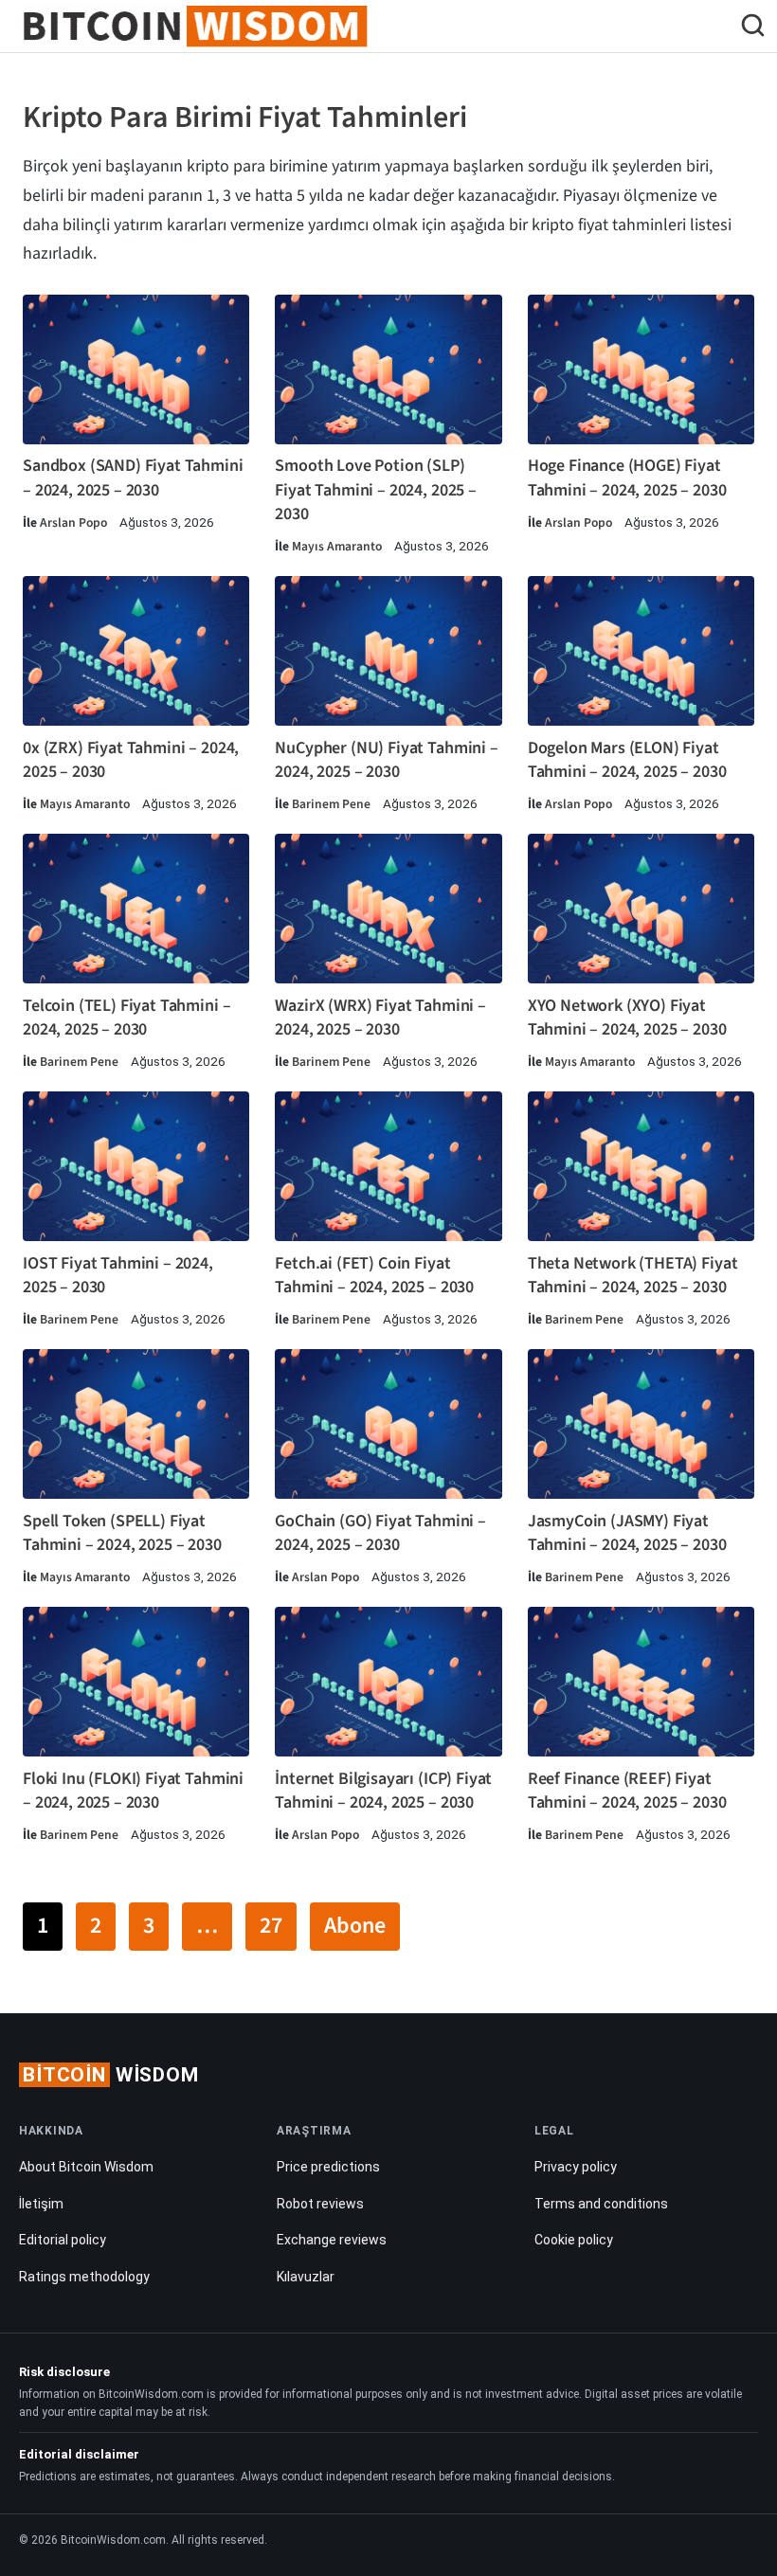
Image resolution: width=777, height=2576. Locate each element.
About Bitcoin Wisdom (86, 2167)
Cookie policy (574, 2240)
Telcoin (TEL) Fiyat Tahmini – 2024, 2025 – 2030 (126, 1018)
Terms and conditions (601, 2204)
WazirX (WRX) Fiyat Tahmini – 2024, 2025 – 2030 (380, 1018)
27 (271, 1926)
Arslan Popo (73, 522)
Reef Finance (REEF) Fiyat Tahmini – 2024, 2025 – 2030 (627, 1791)
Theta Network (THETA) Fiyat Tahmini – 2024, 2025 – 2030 (633, 1275)
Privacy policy (576, 2167)
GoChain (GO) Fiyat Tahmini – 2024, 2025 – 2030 (380, 1533)
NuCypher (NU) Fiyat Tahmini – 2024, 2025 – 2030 (386, 760)
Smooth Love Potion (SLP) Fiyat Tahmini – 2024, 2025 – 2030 (376, 489)
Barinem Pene (331, 804)
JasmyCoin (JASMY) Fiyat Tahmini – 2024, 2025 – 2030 (627, 1533)
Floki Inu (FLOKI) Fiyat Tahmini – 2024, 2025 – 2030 (133, 1791)
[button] (753, 28)
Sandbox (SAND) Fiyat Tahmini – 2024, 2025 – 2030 (133, 477)
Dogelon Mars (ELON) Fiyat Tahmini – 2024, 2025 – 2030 (627, 760)
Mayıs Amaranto (337, 546)
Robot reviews (320, 2204)
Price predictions (328, 2167)
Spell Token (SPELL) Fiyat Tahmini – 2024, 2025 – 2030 (122, 1533)
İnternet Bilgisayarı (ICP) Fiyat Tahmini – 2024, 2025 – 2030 (383, 1791)
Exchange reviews (332, 2240)
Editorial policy (63, 2240)
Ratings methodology (84, 2277)
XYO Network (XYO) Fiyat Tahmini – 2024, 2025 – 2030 (627, 1018)
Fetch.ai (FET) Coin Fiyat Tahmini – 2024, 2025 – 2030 (374, 1275)
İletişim (41, 2204)
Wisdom (111, 2075)
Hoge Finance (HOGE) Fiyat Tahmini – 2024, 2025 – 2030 (627, 477)
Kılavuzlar (306, 2277)
